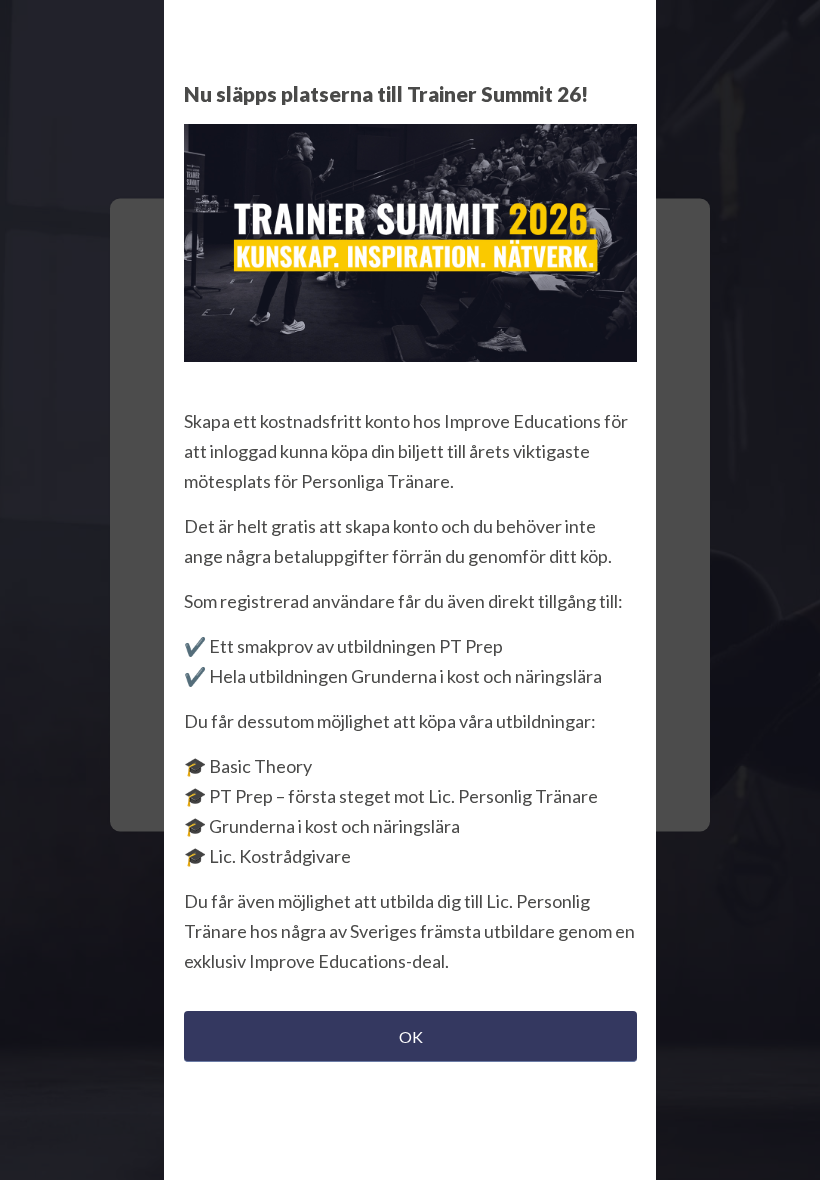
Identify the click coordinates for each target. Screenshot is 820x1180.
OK (411, 1036)
